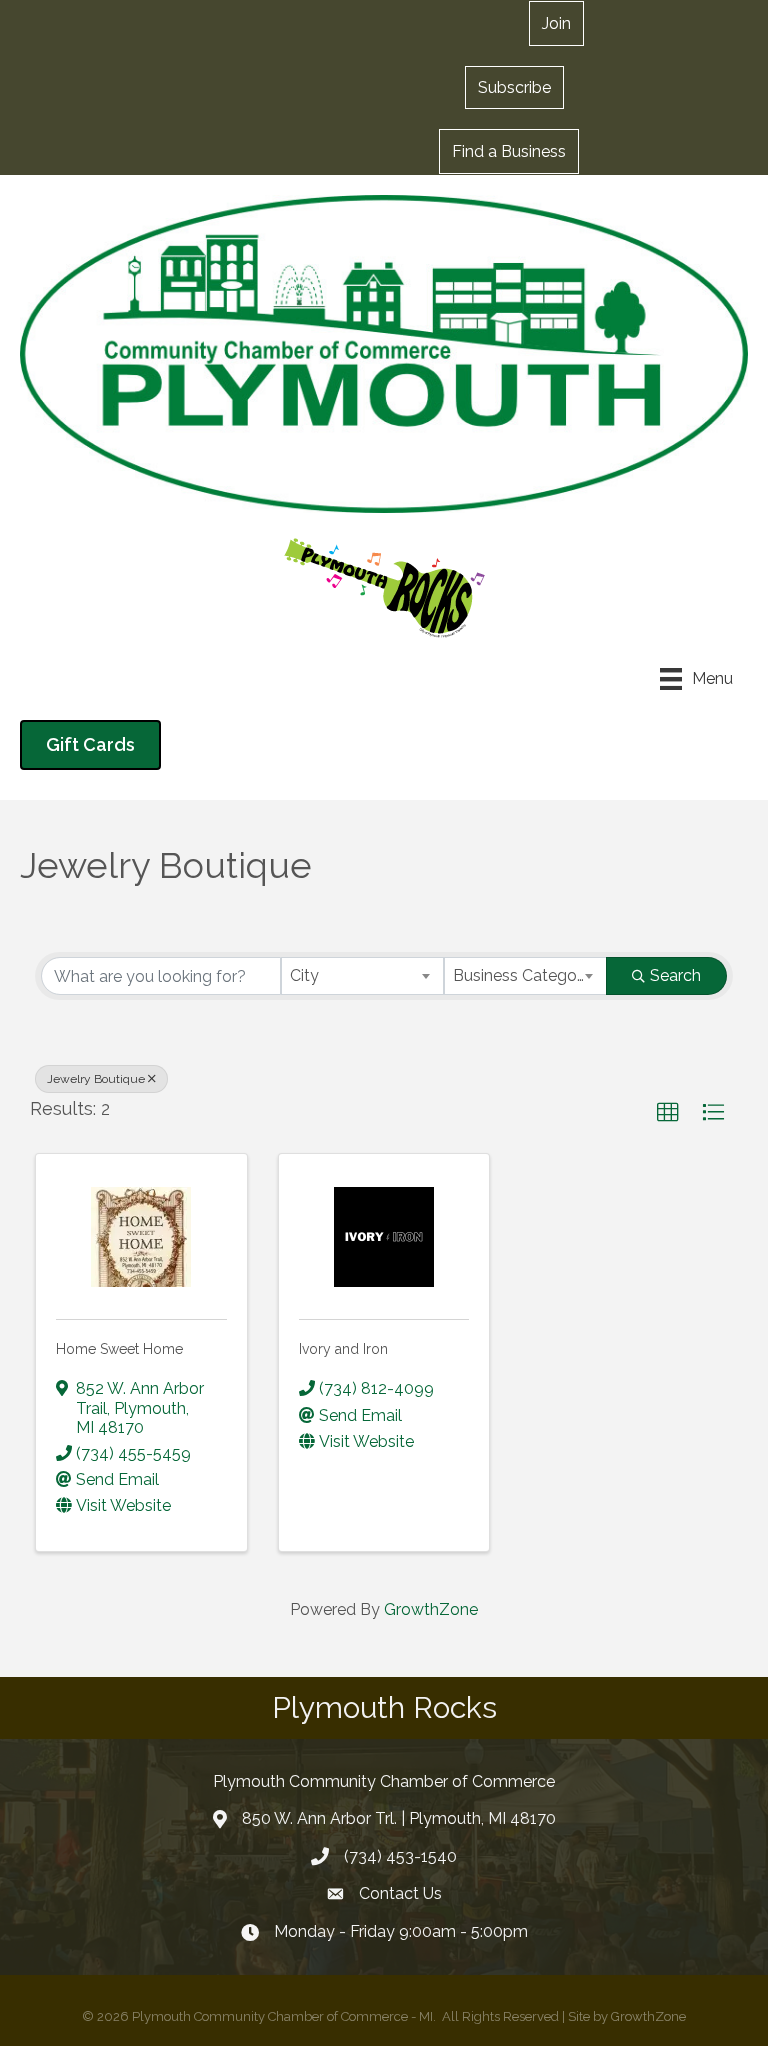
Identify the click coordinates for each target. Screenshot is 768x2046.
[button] (514, 87)
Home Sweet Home (119, 1349)
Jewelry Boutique (96, 1079)
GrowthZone (431, 1609)
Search (675, 975)
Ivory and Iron (343, 1349)
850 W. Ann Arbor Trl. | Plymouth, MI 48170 (399, 1818)
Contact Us (400, 1893)
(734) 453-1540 (400, 1856)
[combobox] (362, 976)
